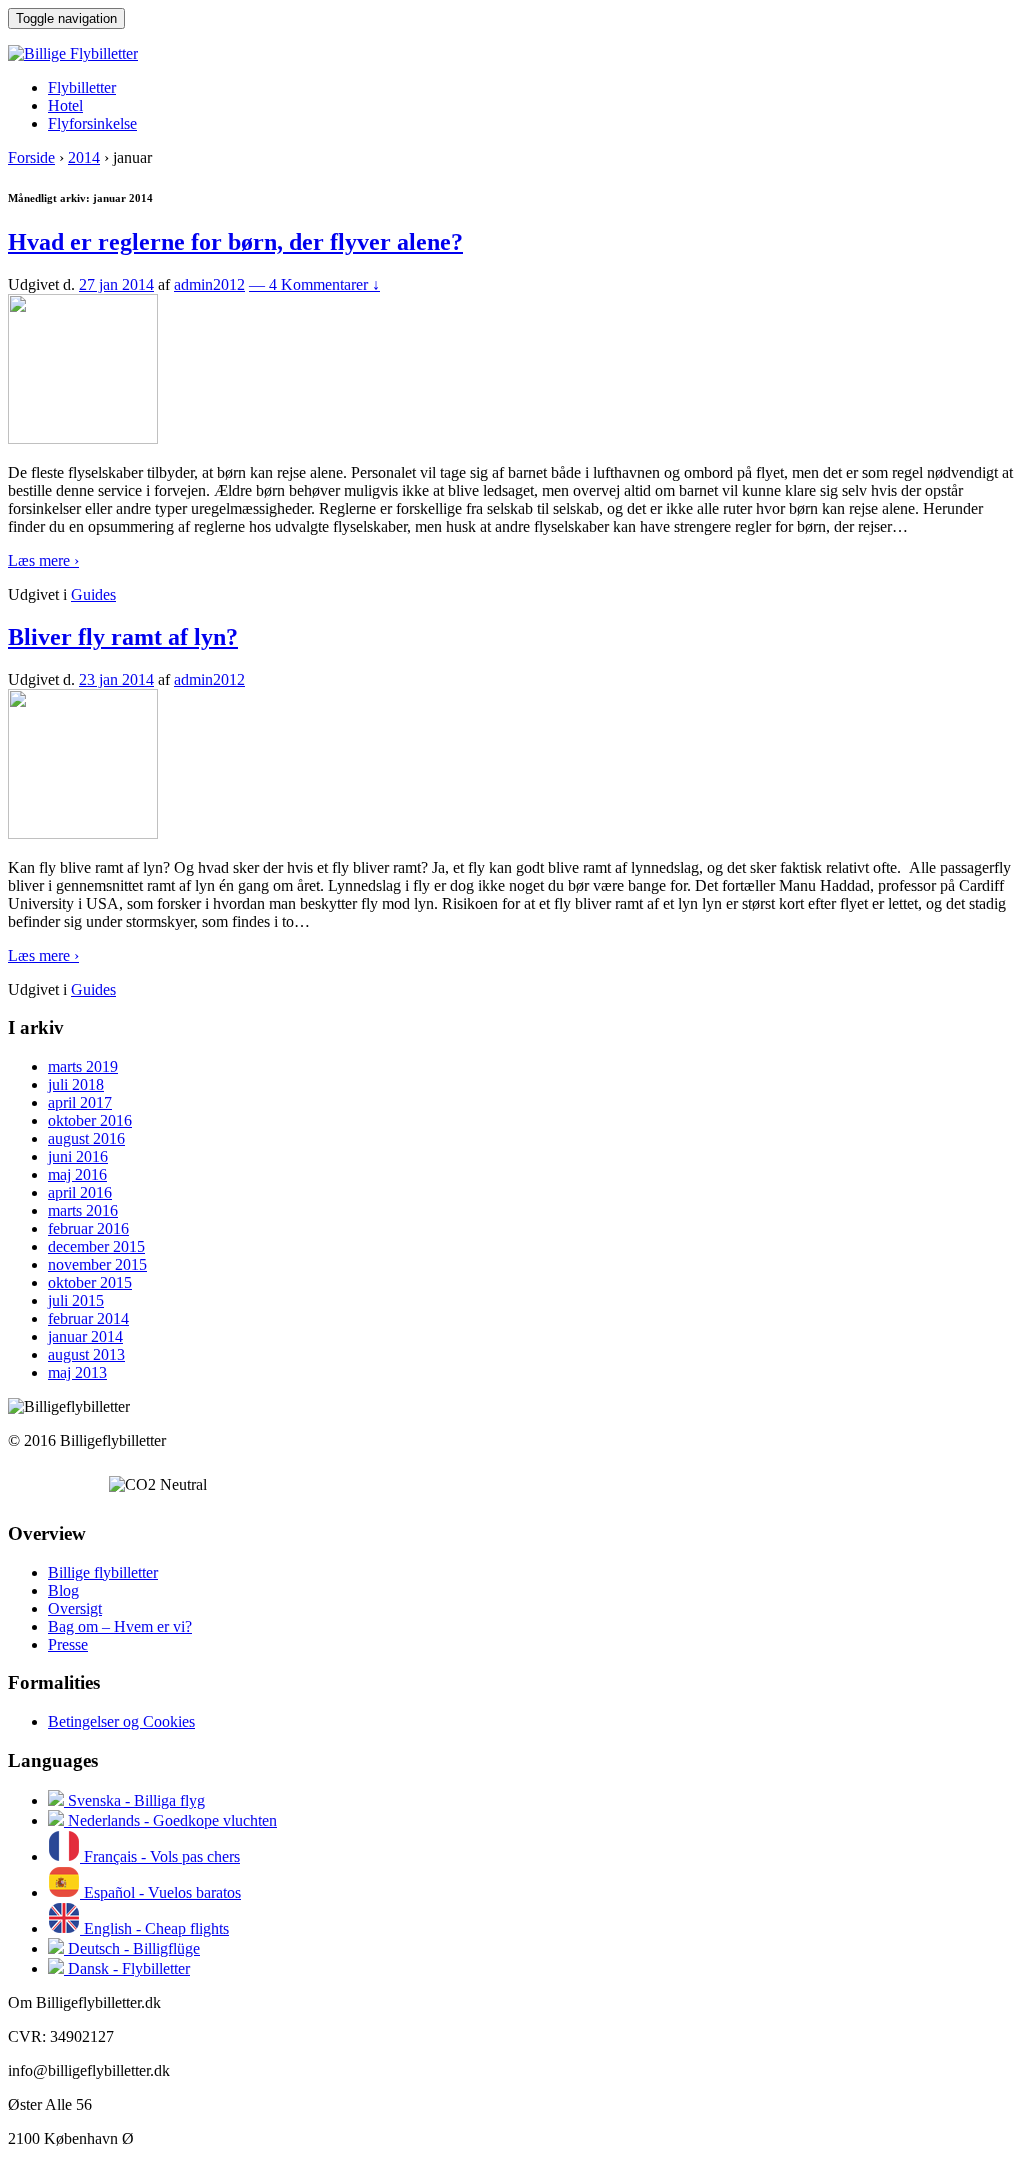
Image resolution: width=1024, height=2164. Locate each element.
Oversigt (75, 1608)
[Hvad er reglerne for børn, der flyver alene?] (83, 438)
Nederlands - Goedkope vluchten (170, 1820)
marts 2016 (83, 1210)
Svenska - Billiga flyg (134, 1800)
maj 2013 (77, 1372)
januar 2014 (85, 1336)
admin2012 (209, 284)
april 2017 (80, 1102)
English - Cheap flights (154, 1928)
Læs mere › (43, 560)
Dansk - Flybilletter (127, 1968)
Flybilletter (82, 87)
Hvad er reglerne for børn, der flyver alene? (235, 242)
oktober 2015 (90, 1282)
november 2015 (97, 1264)
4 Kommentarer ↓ (314, 284)
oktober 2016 (90, 1120)
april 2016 (80, 1192)
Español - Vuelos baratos (160, 1892)
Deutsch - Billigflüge (132, 1948)
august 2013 (86, 1354)
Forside (31, 157)
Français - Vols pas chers (160, 1856)
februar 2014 (88, 1318)
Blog (63, 1590)
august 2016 (86, 1138)
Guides (93, 594)
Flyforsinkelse (92, 123)
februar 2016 (88, 1228)
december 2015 (96, 1246)
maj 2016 (77, 1174)
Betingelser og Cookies (121, 1721)
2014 (84, 157)
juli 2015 (76, 1300)
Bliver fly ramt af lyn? (123, 637)
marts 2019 (83, 1066)
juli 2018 (76, 1084)
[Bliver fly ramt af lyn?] (83, 833)
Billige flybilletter (103, 1572)
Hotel (65, 105)
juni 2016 (78, 1156)
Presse (68, 1644)
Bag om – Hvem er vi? (120, 1626)
